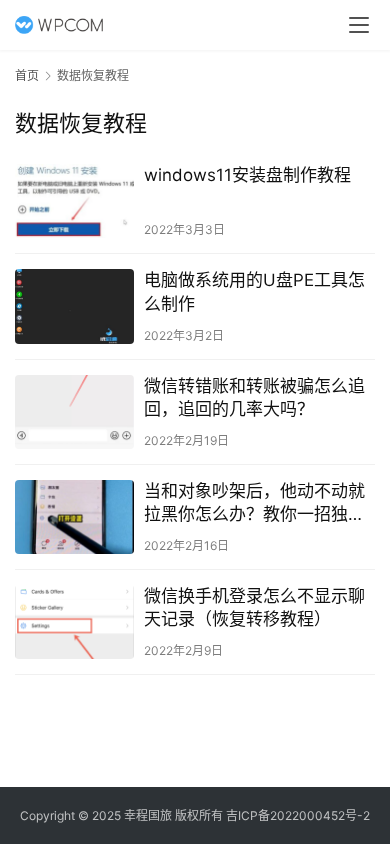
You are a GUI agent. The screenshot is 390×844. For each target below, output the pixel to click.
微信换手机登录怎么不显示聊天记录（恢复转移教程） (254, 607)
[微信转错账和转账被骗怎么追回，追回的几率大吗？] (74, 412)
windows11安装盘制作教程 (247, 175)
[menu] (359, 25)
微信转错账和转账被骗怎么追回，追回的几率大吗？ (254, 397)
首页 (27, 75)
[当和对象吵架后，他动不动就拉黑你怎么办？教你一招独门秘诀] (74, 517)
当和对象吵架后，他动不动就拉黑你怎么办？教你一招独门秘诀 (254, 503)
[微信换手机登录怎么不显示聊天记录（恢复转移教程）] (74, 622)
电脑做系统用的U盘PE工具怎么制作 (254, 291)
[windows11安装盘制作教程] (74, 201)
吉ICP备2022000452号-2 (298, 815)
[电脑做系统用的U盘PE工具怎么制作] (74, 306)
